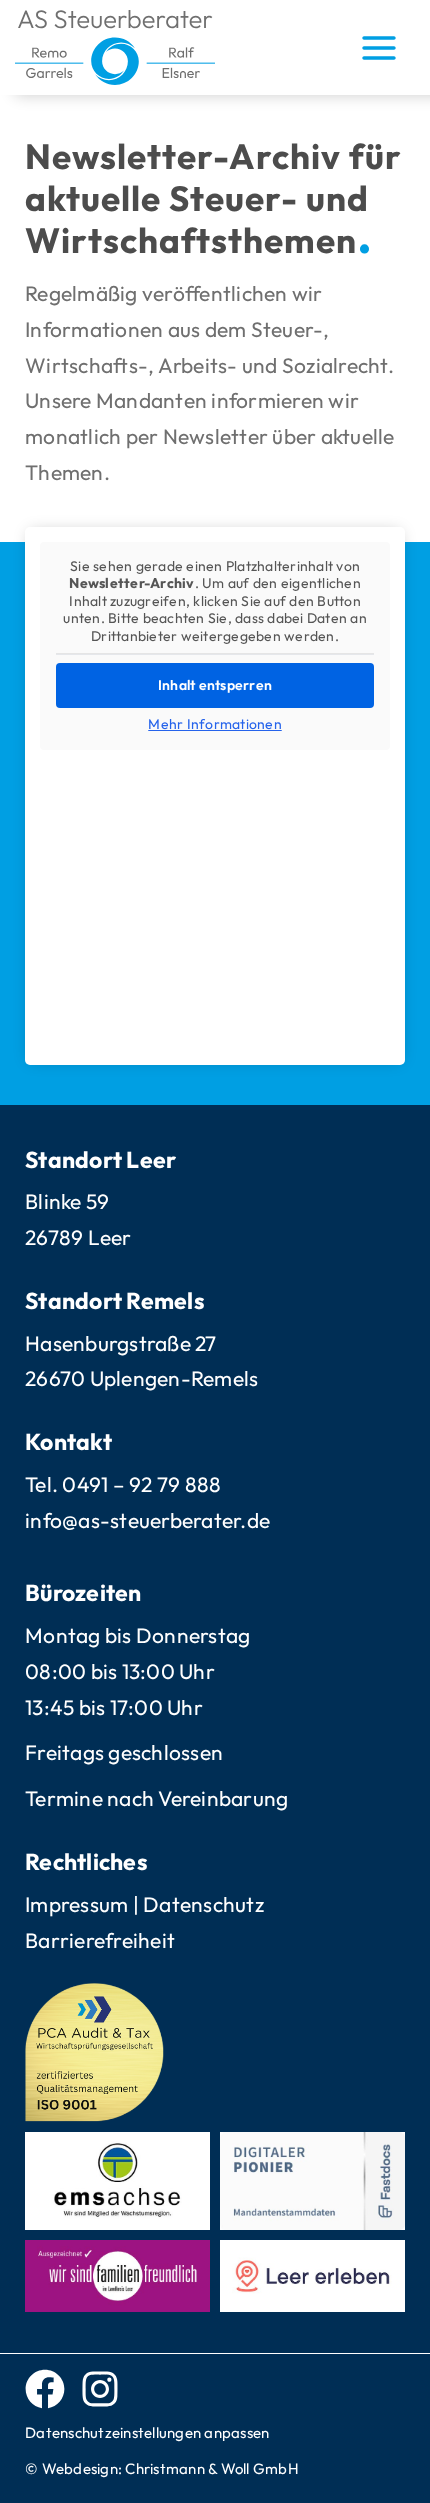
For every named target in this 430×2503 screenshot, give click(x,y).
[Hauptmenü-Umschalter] (380, 48)
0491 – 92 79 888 (141, 1484)
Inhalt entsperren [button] (215, 685)
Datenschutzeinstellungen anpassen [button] (147, 2432)
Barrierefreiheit (100, 1940)
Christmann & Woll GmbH (212, 2468)
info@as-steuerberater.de (147, 1520)
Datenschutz (203, 1904)
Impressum (76, 1904)
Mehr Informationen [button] (215, 724)
